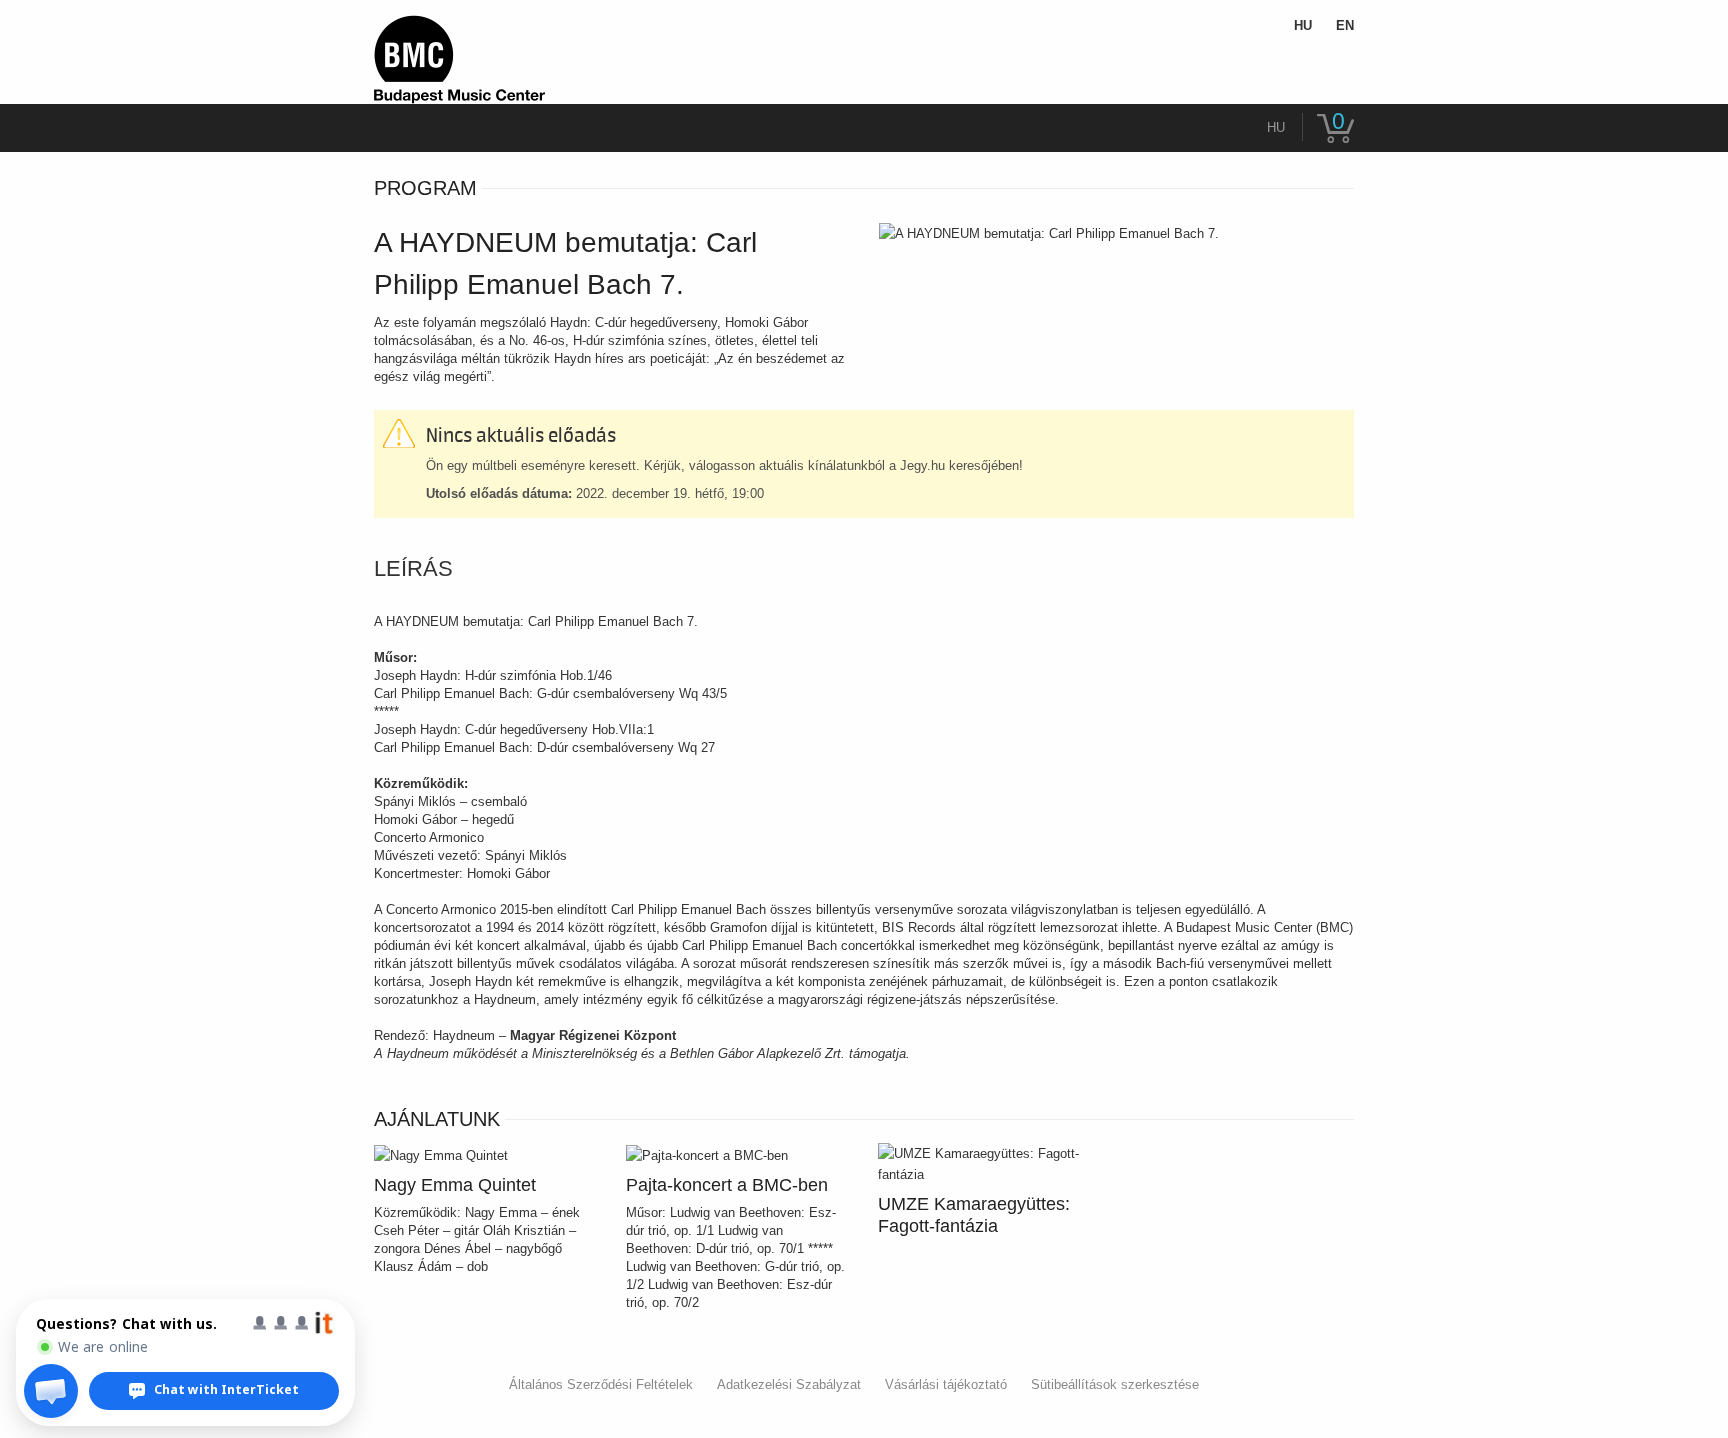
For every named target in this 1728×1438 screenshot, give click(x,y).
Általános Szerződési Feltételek (601, 1384)
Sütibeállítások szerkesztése (1115, 1384)
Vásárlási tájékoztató (946, 1384)
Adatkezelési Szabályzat (789, 1384)
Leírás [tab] (413, 569)
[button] (51, 1391)
